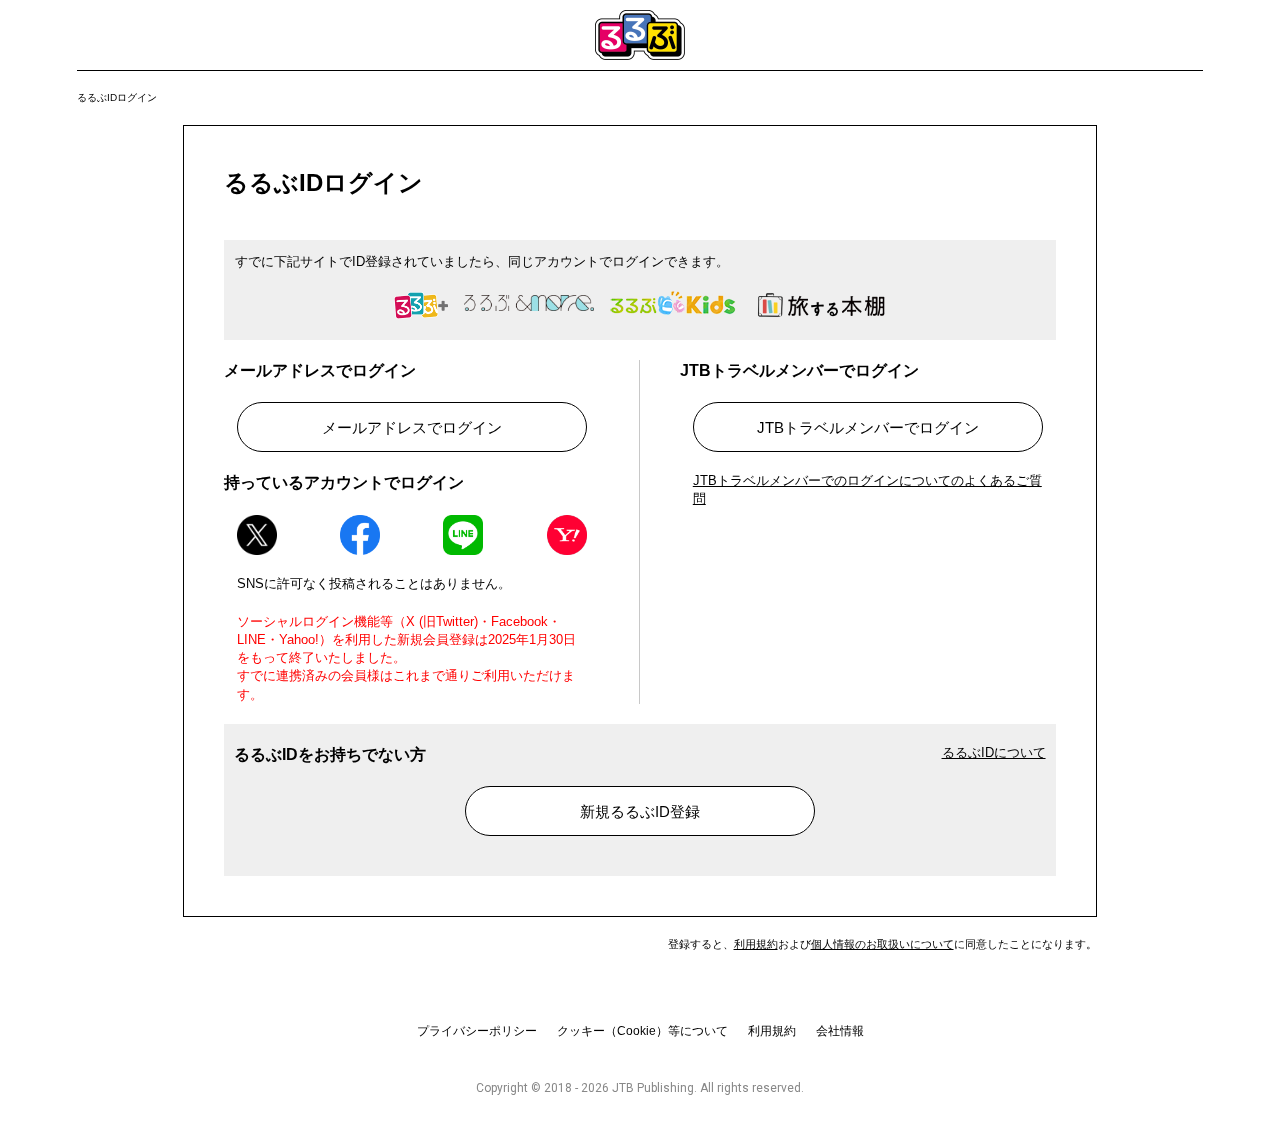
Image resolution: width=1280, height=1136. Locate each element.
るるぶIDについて (994, 752)
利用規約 (756, 944)
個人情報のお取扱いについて (882, 944)
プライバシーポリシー (477, 1031)
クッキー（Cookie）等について (642, 1031)
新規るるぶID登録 (640, 811)
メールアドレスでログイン (412, 427)
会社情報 (840, 1031)
